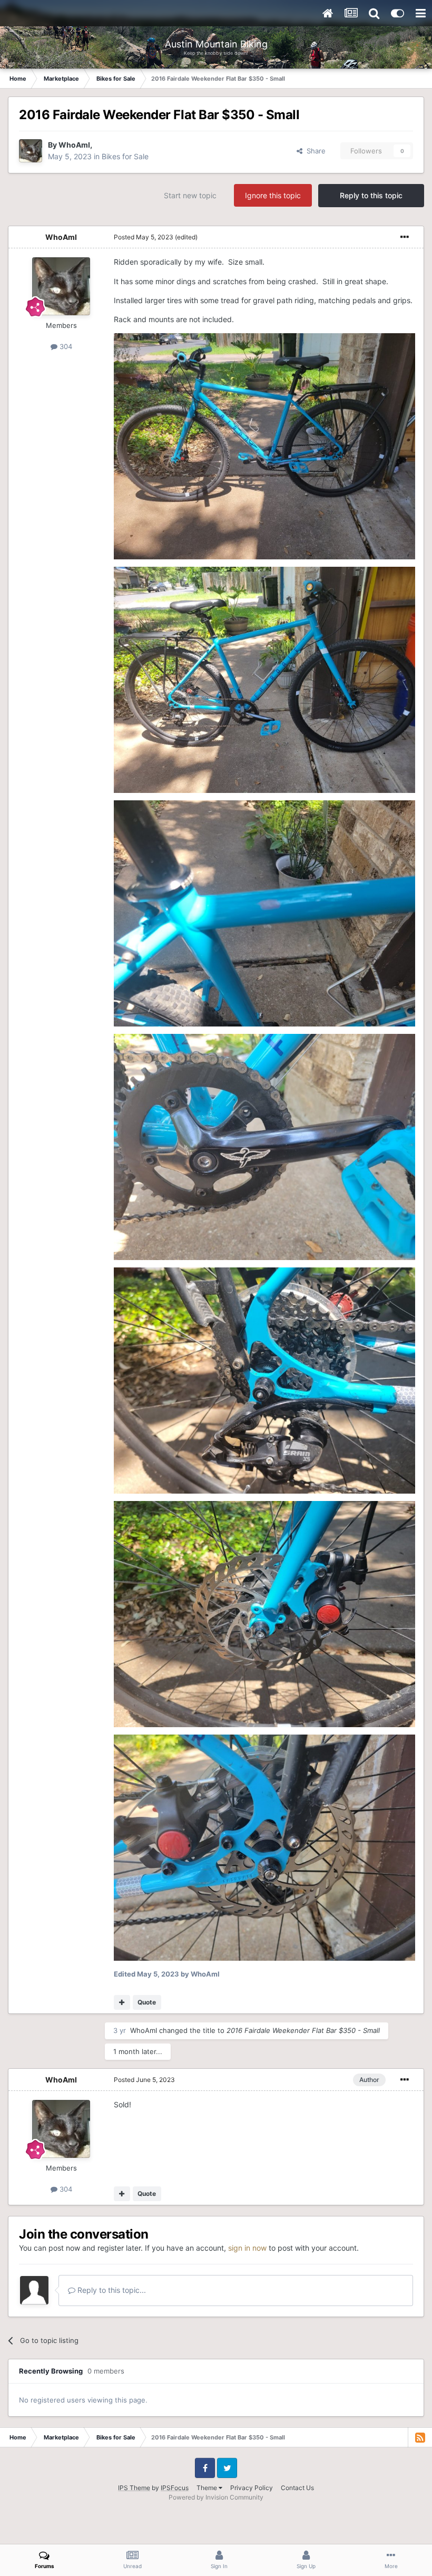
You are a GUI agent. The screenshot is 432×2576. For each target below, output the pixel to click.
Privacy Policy (252, 2488)
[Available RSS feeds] (420, 2437)
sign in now (247, 2248)
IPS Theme (134, 2488)
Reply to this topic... (111, 2290)
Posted (144, 237)
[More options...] (405, 237)
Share (314, 151)
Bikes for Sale (125, 156)
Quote (147, 2002)
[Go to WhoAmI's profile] (31, 151)
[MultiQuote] (122, 2002)
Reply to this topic (371, 195)
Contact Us (297, 2488)
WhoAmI (74, 145)
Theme (208, 2488)
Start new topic (190, 195)
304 (65, 346)
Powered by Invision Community (216, 2497)
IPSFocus (175, 2488)
